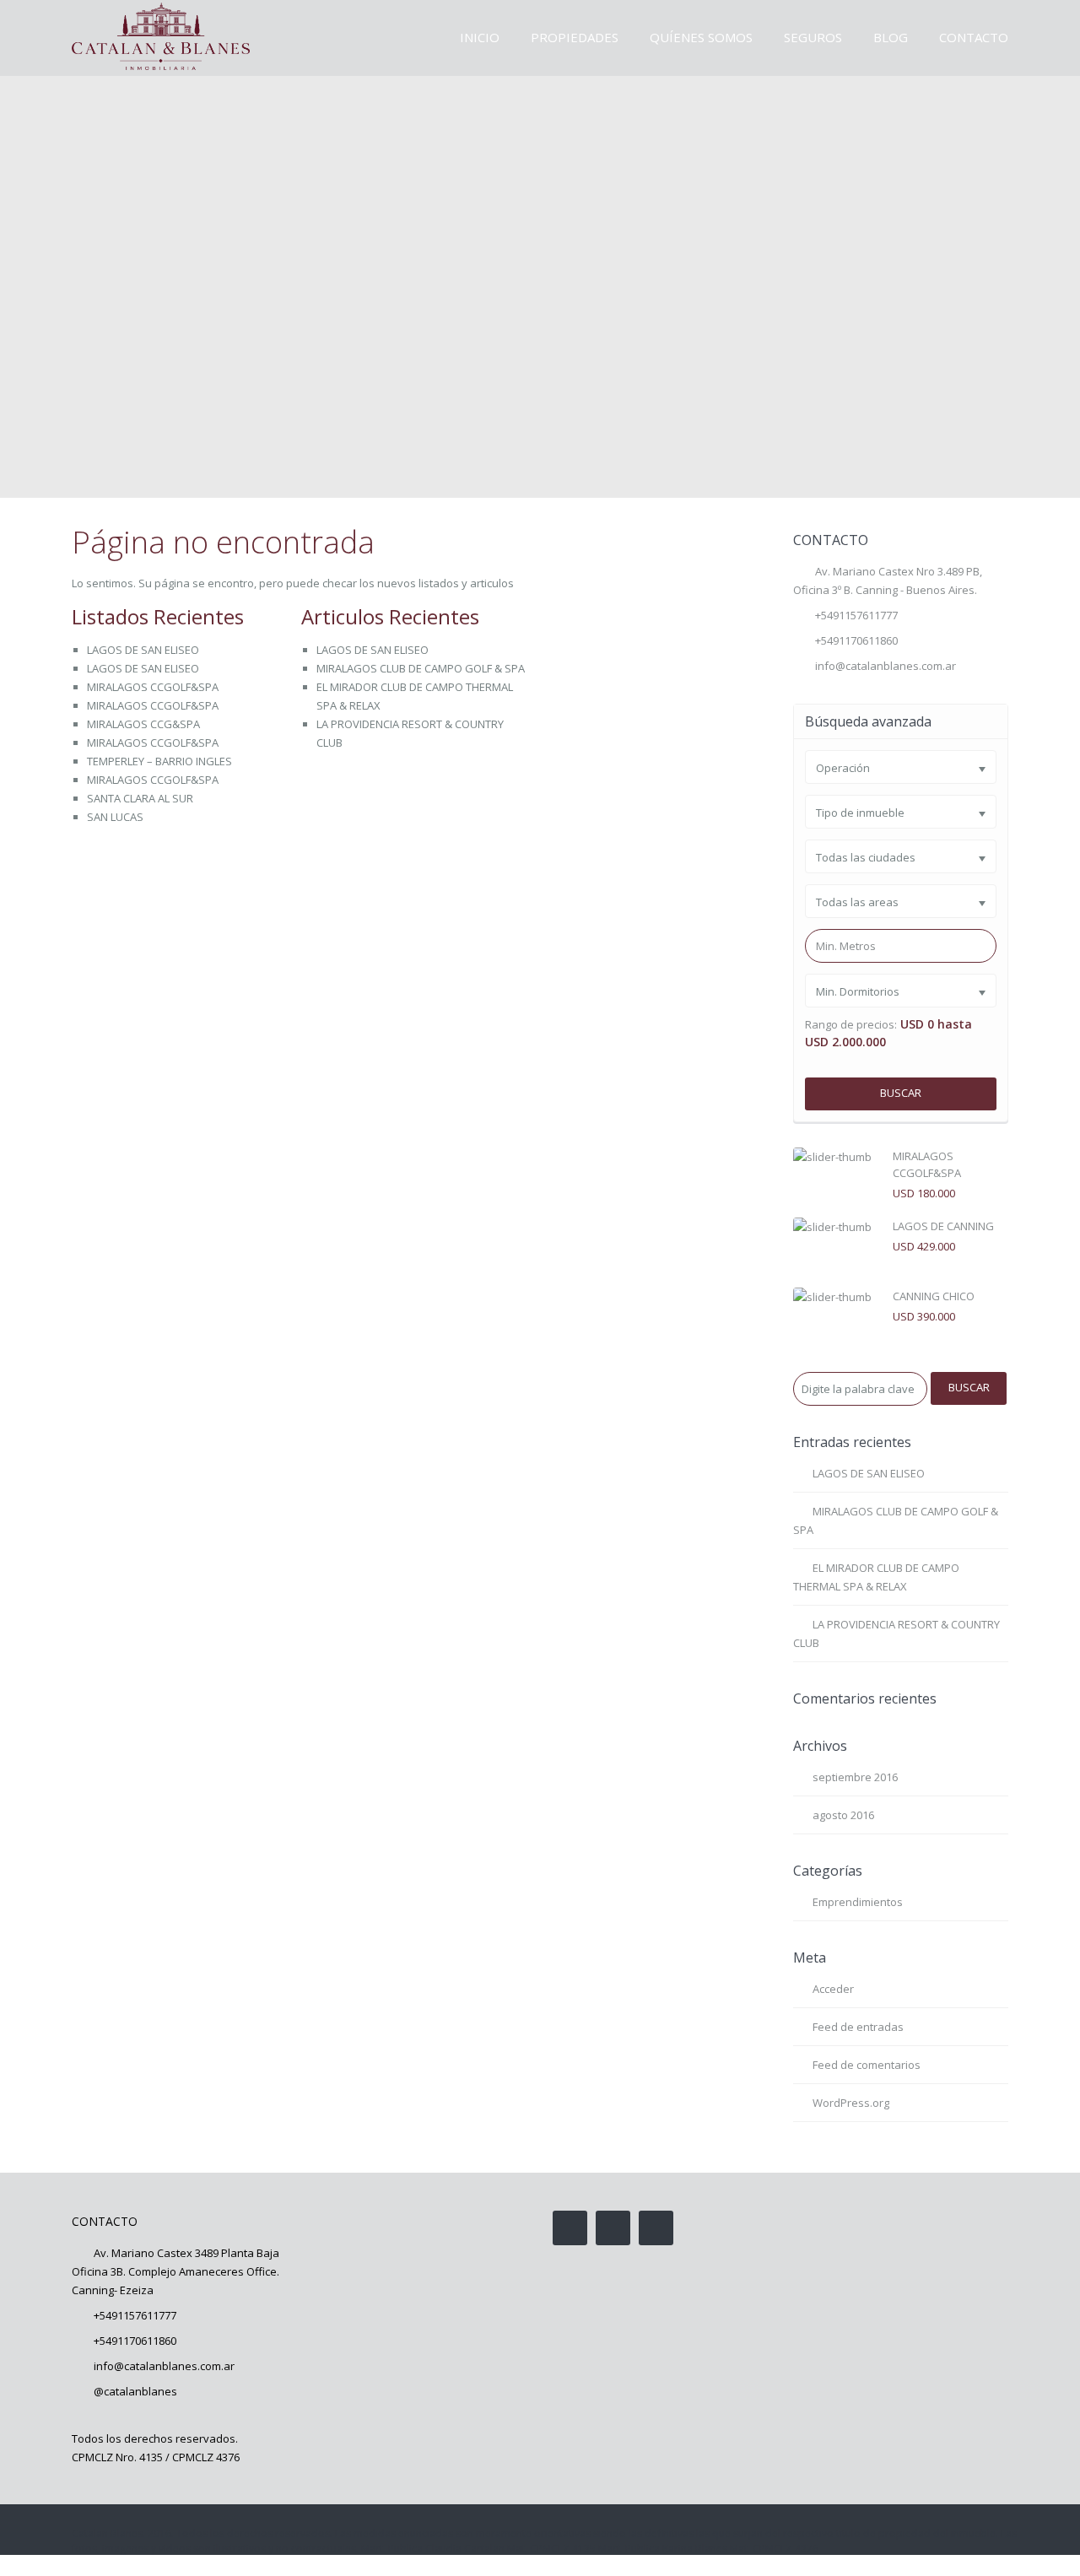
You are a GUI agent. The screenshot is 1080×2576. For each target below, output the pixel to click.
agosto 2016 (843, 1815)
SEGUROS (813, 37)
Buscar (901, 1093)
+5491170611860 (135, 2341)
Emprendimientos (858, 1902)
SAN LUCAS (115, 817)
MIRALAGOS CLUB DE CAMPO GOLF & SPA (421, 668)
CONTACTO (974, 37)
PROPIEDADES (575, 37)
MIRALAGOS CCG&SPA (143, 724)
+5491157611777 (856, 615)
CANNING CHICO (934, 1296)
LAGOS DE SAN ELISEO (143, 650)
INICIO (480, 37)
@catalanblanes (135, 2391)
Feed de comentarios (867, 2065)
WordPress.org (851, 2103)
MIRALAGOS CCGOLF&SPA (153, 687)
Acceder (833, 1989)
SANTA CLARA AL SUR (140, 798)
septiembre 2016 (855, 1777)
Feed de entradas (858, 2027)
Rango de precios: (851, 1025)
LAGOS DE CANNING (943, 1226)
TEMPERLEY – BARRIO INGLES (159, 761)
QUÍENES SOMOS (701, 37)
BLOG (891, 37)
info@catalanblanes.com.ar (886, 666)
